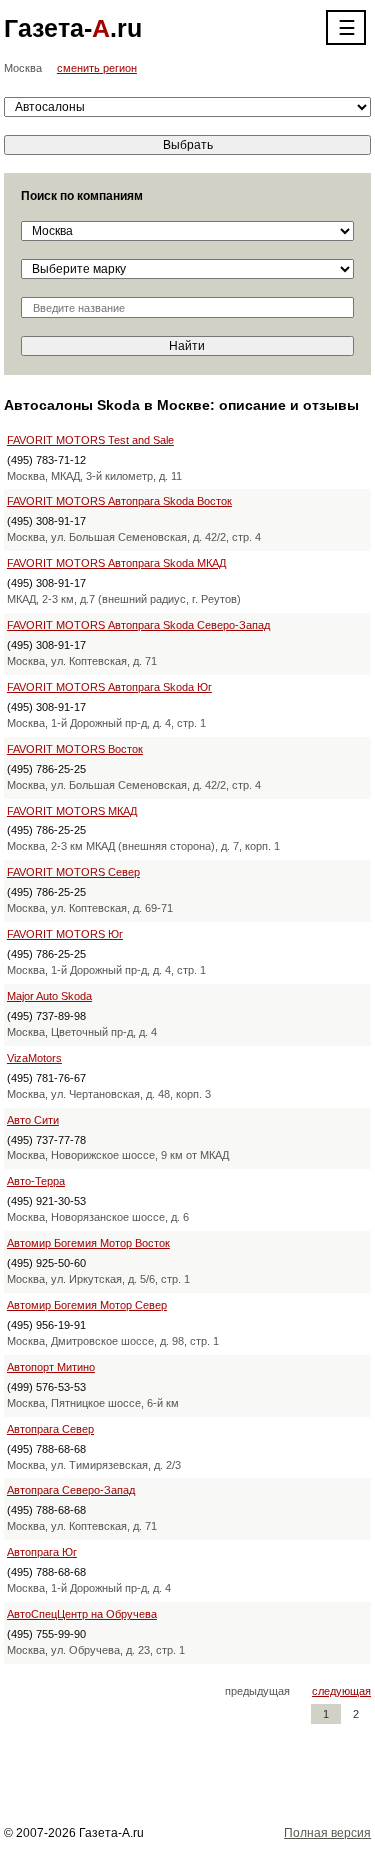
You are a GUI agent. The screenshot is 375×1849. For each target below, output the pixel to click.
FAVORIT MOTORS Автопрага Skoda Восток (119, 501)
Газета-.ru (73, 28)
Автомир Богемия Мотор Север (87, 1305)
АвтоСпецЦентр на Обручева (82, 1614)
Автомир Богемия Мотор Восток (88, 1243)
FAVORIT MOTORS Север (73, 872)
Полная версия (327, 1833)
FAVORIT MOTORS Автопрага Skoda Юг (109, 687)
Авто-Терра (36, 1181)
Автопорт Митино (51, 1367)
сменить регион (97, 68)
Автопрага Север (50, 1429)
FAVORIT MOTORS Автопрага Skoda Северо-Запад (138, 625)
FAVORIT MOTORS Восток (75, 749)
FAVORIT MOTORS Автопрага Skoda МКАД (116, 563)
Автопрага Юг (42, 1552)
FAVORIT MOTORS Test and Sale (90, 440)
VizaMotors (34, 1058)
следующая (341, 1691)
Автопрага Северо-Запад (71, 1490)
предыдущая (257, 1691)
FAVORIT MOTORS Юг (65, 934)
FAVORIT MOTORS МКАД (72, 811)
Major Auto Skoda (49, 996)
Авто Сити (33, 1120)
